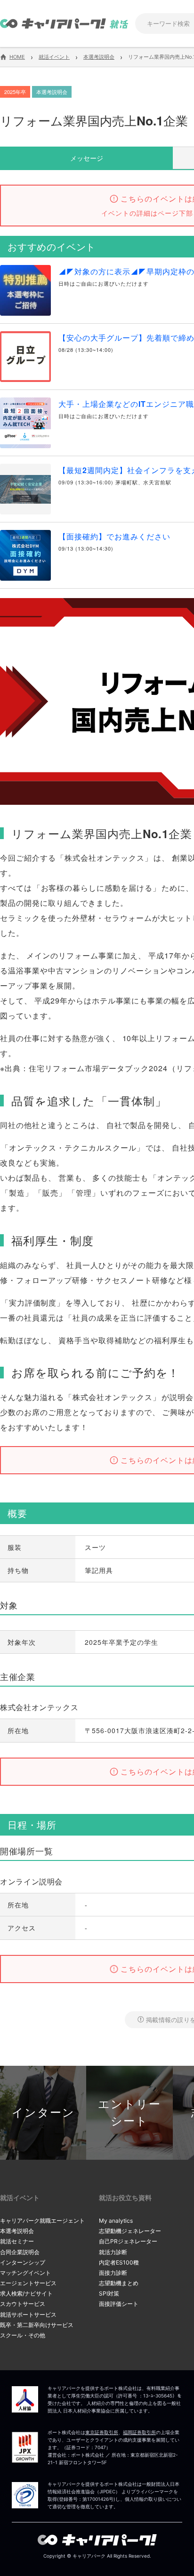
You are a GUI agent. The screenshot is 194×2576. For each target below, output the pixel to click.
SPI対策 (109, 2293)
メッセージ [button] (87, 158)
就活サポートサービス (28, 2315)
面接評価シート (119, 2304)
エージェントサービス (28, 2283)
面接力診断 (113, 2273)
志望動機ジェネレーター (130, 2231)
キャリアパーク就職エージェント (42, 2221)
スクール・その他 (23, 2335)
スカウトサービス (23, 2304)
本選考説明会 (17, 2231)
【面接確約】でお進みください (114, 536)
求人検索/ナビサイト (26, 2293)
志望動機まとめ (119, 2283)
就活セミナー (17, 2241)
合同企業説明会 (20, 2252)
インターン (43, 2113)
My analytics (116, 2221)
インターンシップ (23, 2262)
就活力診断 (113, 2252)
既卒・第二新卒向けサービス (37, 2325)
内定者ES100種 (119, 2262)
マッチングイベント (25, 2273)
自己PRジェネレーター (128, 2241)
